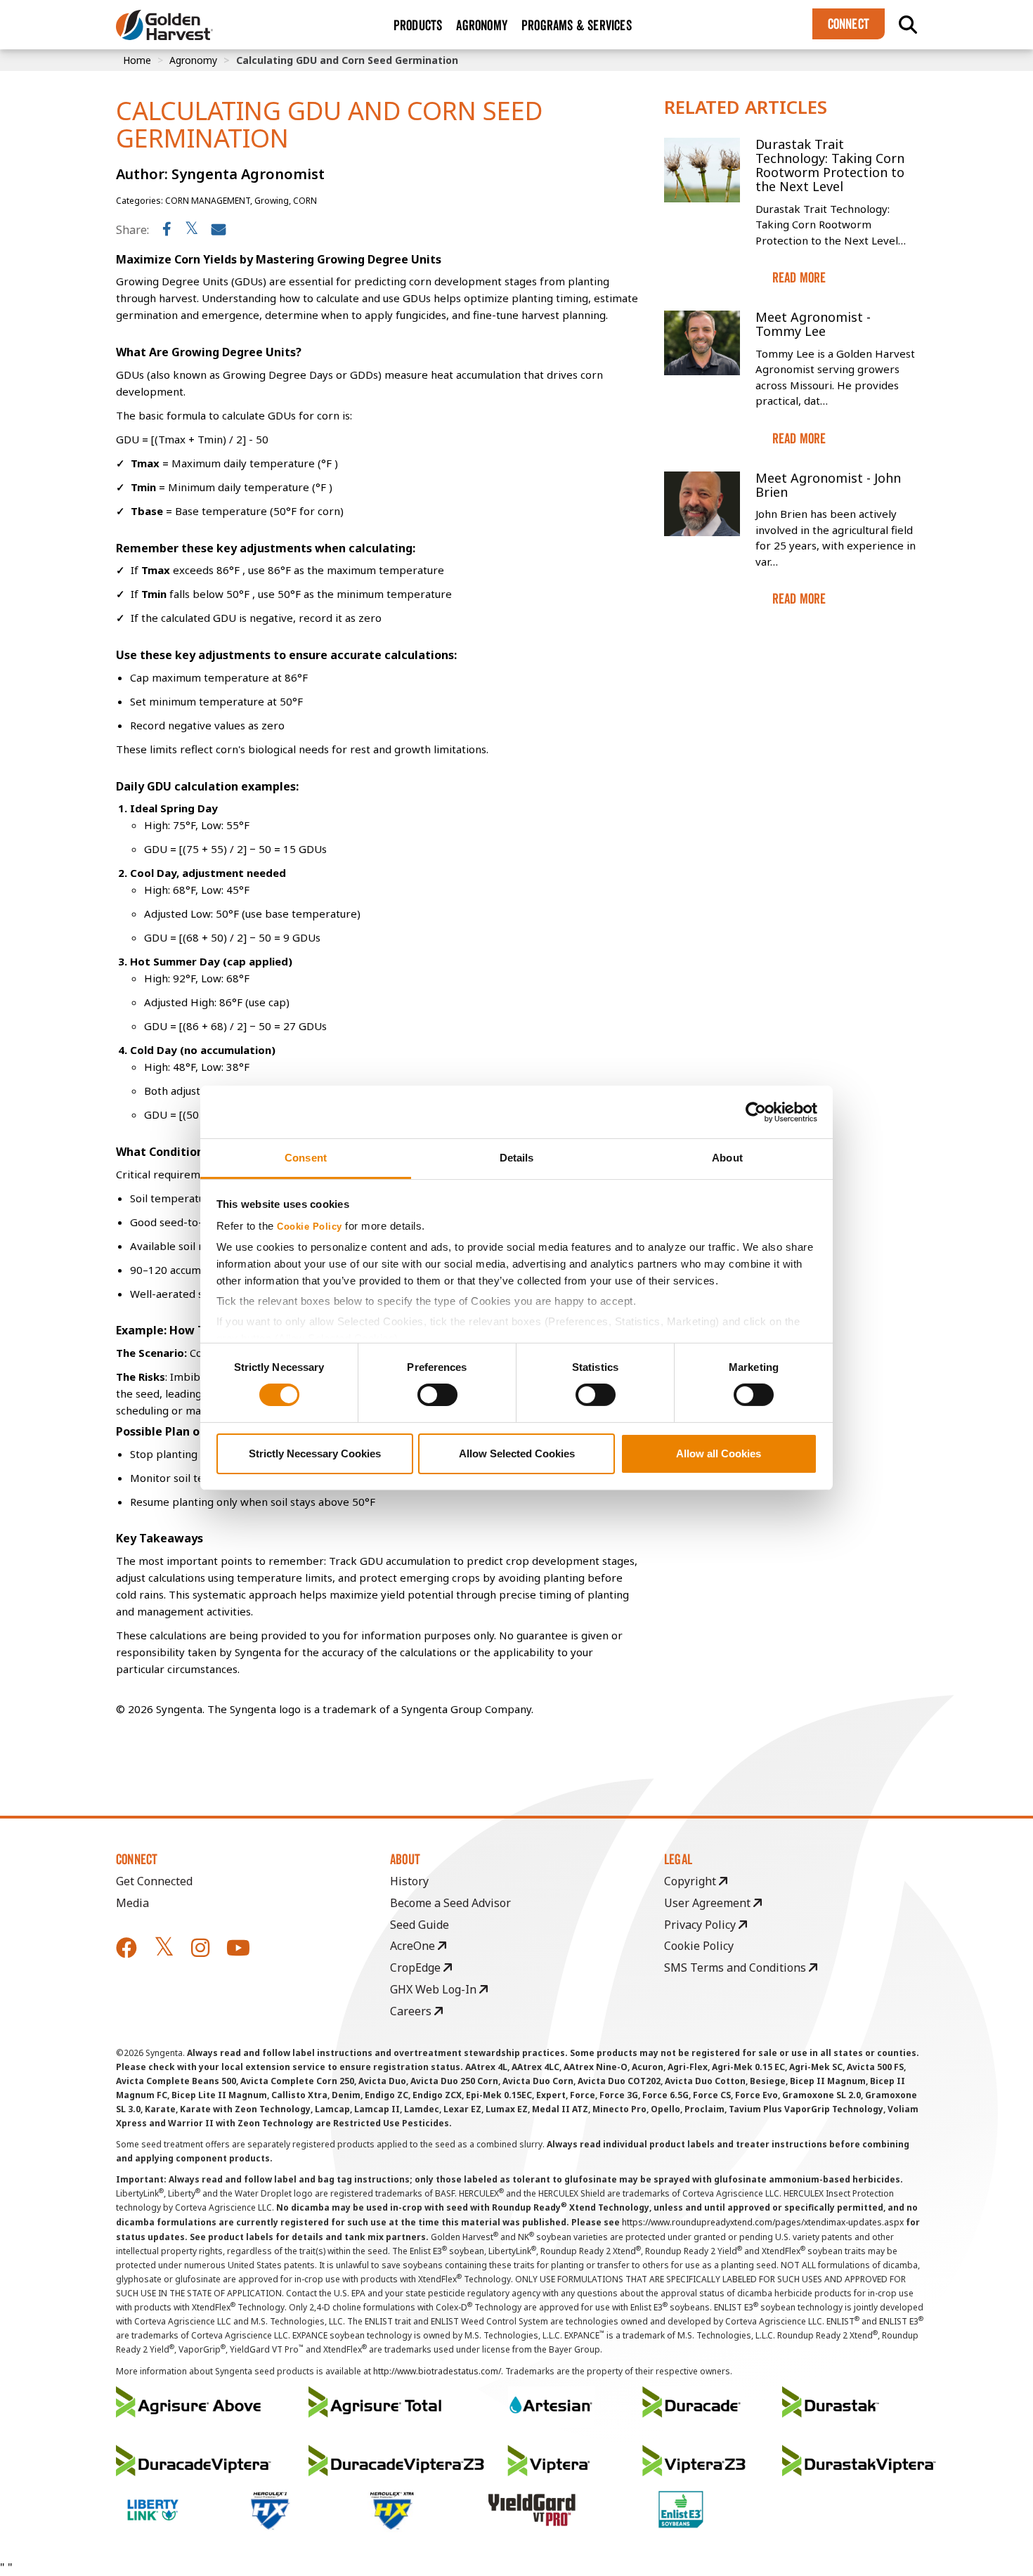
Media (132, 1903)
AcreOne (414, 1946)
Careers (412, 2011)
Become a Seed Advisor (450, 1903)
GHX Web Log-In (435, 1989)
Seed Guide (420, 1925)
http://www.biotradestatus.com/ (437, 2371)
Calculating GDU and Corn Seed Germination (347, 60)
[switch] (437, 1395)
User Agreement (709, 1903)
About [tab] (727, 1158)
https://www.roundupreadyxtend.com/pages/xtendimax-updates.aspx (763, 2222)
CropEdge (417, 1967)
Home (137, 60)
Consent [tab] (306, 1158)
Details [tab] (517, 1158)
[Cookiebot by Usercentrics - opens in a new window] (756, 1112)
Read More (799, 278)
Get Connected (154, 1881)
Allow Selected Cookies (517, 1453)
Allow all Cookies (719, 1453)
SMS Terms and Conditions (736, 1967)
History (409, 1881)
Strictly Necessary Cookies (315, 1453)
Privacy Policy (701, 1925)
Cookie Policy (310, 1227)
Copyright (691, 1881)
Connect (849, 24)
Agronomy (193, 60)
